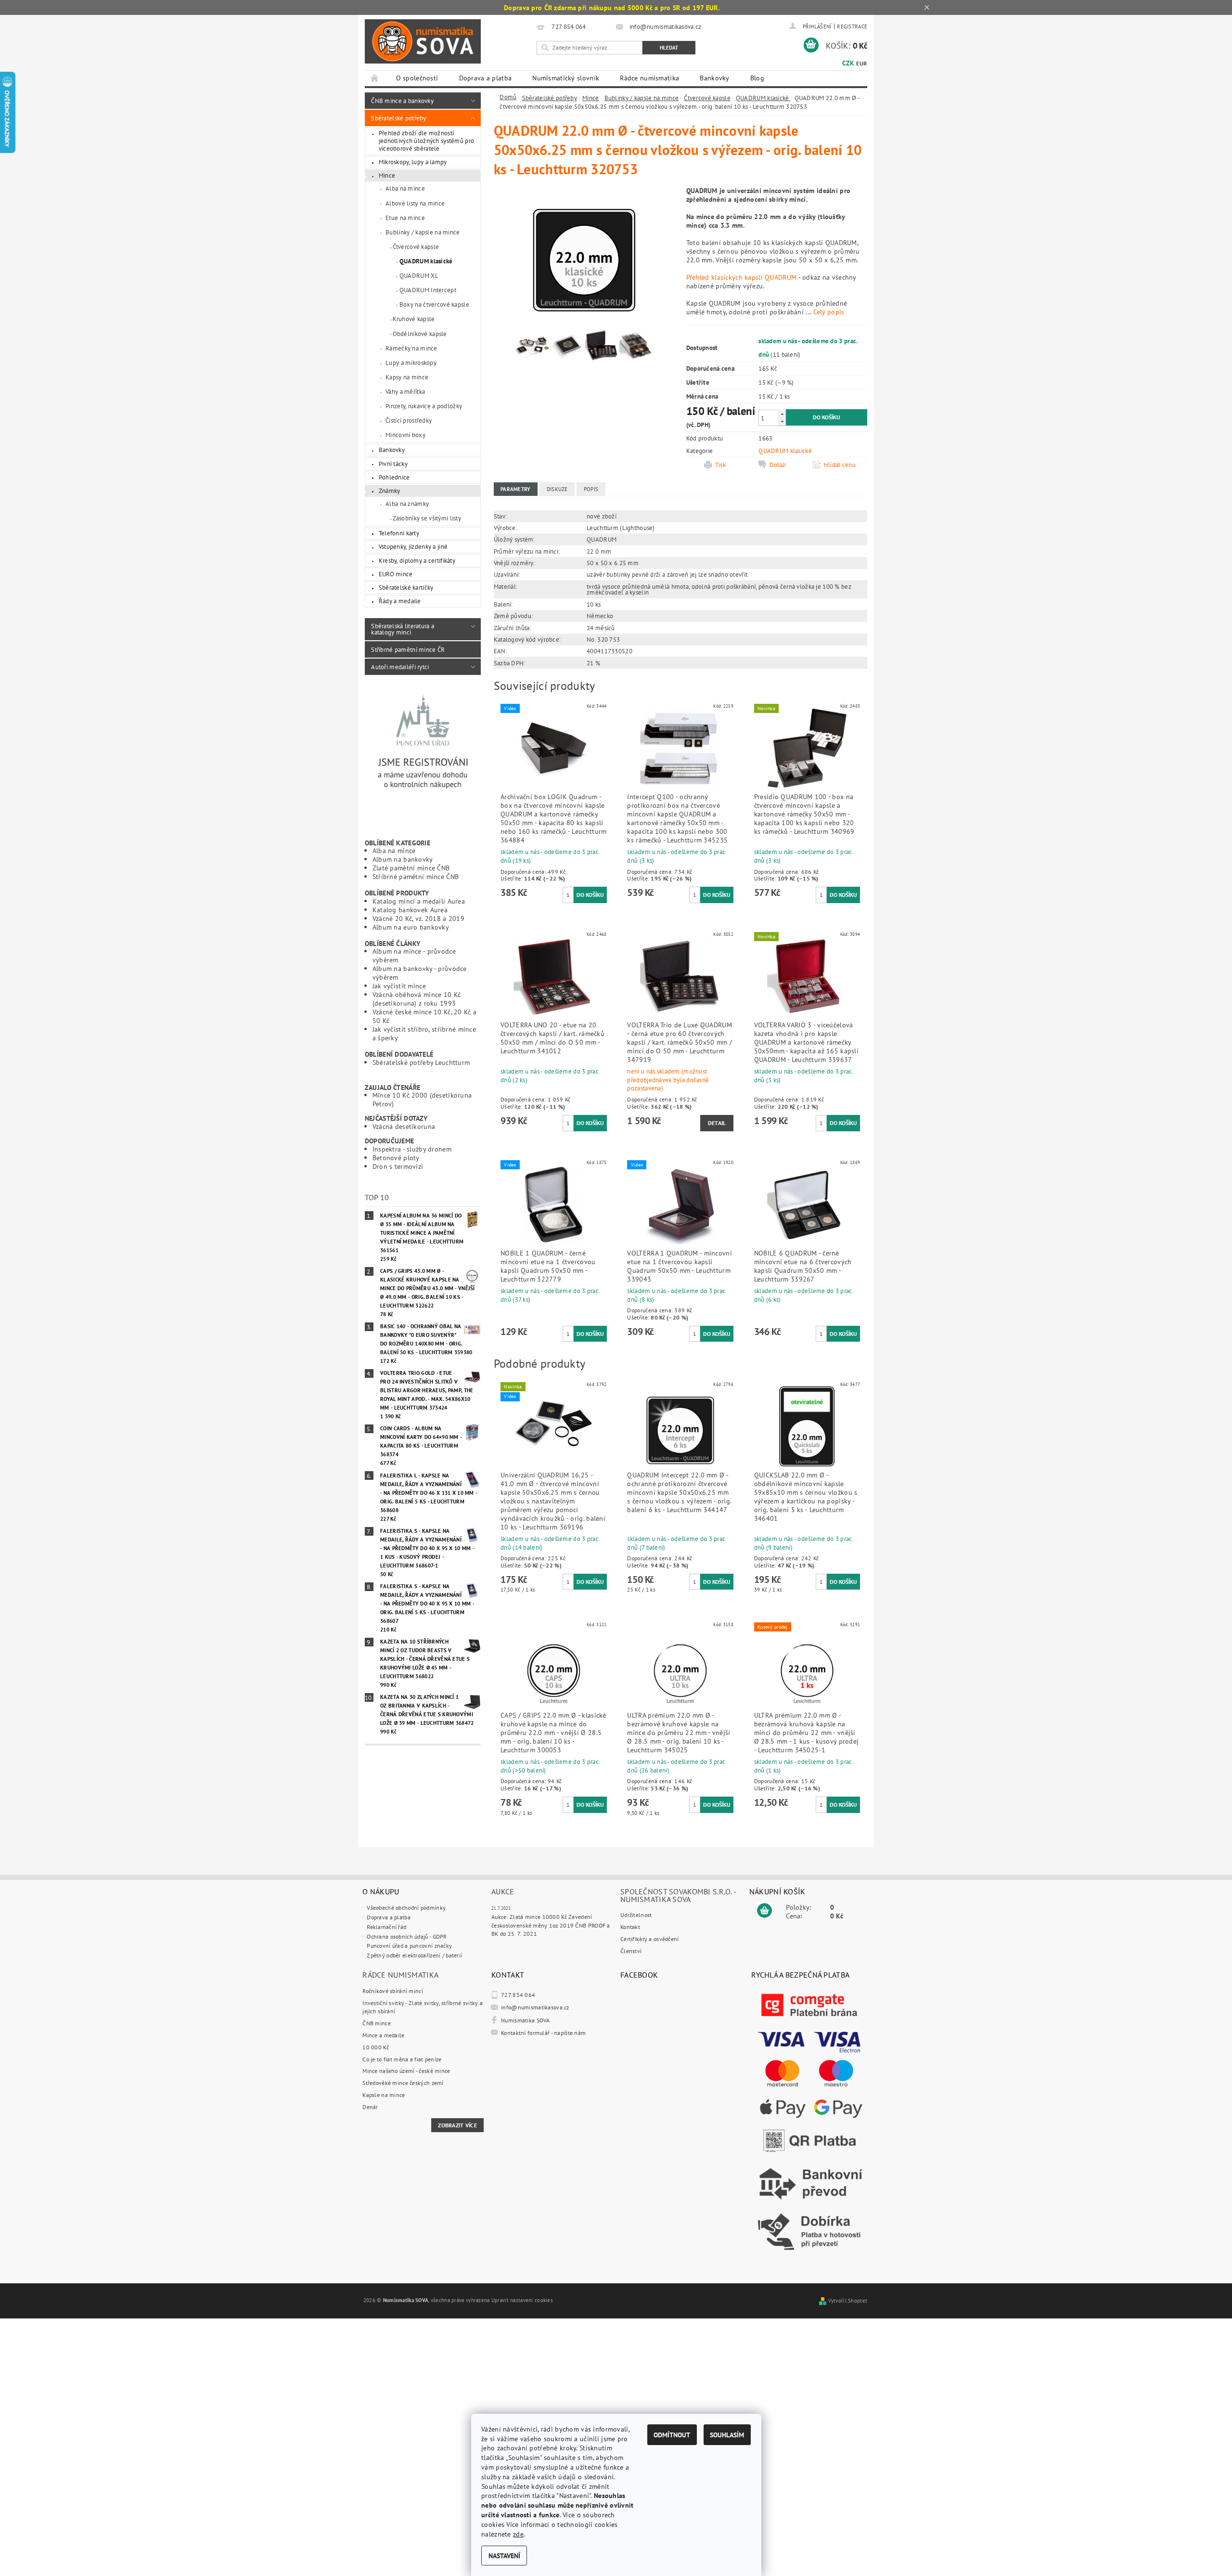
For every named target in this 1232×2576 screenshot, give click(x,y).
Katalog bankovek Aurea (410, 910)
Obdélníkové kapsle (420, 334)
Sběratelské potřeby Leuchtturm (421, 1062)
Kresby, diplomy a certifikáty (417, 560)
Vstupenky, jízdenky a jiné (413, 546)
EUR (861, 63)
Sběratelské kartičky (406, 587)
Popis (591, 489)
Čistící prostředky (409, 420)
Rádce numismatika (649, 78)
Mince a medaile (383, 2035)
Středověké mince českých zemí (403, 2083)
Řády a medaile (400, 601)
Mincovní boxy (405, 435)
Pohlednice (394, 477)
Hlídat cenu (840, 465)
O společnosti (417, 78)
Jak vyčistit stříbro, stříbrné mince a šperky (424, 1033)
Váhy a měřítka (405, 391)
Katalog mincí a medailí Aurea (419, 901)
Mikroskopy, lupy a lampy (413, 162)
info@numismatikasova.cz (535, 2007)
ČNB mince (377, 2023)
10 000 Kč (376, 2047)
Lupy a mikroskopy (411, 362)
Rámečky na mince (411, 348)
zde (518, 2534)
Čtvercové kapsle (416, 246)
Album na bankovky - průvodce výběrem (420, 973)
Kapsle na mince (384, 2095)
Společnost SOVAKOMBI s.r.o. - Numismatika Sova (678, 1895)
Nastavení (504, 2556)
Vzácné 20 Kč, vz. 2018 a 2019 (418, 918)
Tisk (720, 465)
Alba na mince (405, 188)
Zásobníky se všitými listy (427, 518)
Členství (631, 1951)
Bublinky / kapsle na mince (423, 232)
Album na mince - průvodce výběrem (414, 955)
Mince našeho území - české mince (406, 2071)
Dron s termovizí (398, 1166)
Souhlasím (727, 2435)
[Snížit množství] (782, 421)
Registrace (852, 26)
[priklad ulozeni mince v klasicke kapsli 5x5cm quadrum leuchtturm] (567, 347)
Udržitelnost (636, 1915)
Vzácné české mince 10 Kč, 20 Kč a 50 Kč (425, 1016)
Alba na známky (407, 504)
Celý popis (829, 312)
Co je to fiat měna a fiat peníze (402, 2059)
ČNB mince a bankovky (402, 101)
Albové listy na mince (415, 203)
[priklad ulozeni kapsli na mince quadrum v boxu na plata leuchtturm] (636, 347)
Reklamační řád (386, 1927)
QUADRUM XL (419, 275)
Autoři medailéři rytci (400, 667)
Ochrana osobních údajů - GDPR (407, 1936)
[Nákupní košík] (764, 1911)
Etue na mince (405, 218)
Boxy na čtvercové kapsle (434, 304)
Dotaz (777, 465)
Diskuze (557, 489)
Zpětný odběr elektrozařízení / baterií (414, 1955)
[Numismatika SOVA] (423, 42)
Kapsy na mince (407, 377)
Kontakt (630, 1927)
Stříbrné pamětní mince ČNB (416, 876)
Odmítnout (672, 2435)
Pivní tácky (393, 464)
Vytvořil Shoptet (848, 2301)
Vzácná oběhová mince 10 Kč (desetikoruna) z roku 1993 (417, 999)
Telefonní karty (399, 533)
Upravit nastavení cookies (522, 2300)
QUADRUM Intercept (428, 290)
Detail (717, 1123)
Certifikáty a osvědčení (650, 1939)
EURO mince (396, 574)
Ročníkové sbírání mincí (393, 1991)
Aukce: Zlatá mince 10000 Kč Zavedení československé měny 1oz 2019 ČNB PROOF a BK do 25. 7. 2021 (551, 1925)
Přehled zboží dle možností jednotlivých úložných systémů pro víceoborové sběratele (427, 140)
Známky (390, 491)
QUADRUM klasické (426, 261)
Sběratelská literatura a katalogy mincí (403, 629)
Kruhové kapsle (414, 319)
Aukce (503, 1891)
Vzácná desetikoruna (404, 1126)
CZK (848, 63)
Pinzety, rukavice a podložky (424, 406)
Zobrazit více (457, 2125)
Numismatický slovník (566, 78)
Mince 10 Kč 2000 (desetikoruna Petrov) (422, 1099)
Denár (370, 2107)
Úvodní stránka (375, 78)
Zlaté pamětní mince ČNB (411, 868)
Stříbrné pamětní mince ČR (408, 649)
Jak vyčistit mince (399, 986)
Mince (387, 175)
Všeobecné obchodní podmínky (406, 1908)
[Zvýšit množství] (782, 414)
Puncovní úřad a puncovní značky (409, 1946)
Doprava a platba (486, 78)
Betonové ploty (396, 1158)
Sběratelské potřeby (398, 118)
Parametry (516, 489)
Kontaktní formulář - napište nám (543, 2033)
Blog (757, 78)
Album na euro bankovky (411, 927)
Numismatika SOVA (526, 2020)
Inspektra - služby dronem (412, 1149)
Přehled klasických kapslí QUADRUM (742, 277)
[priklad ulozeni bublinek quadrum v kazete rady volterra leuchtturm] (602, 347)
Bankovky (714, 78)
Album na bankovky (403, 859)
